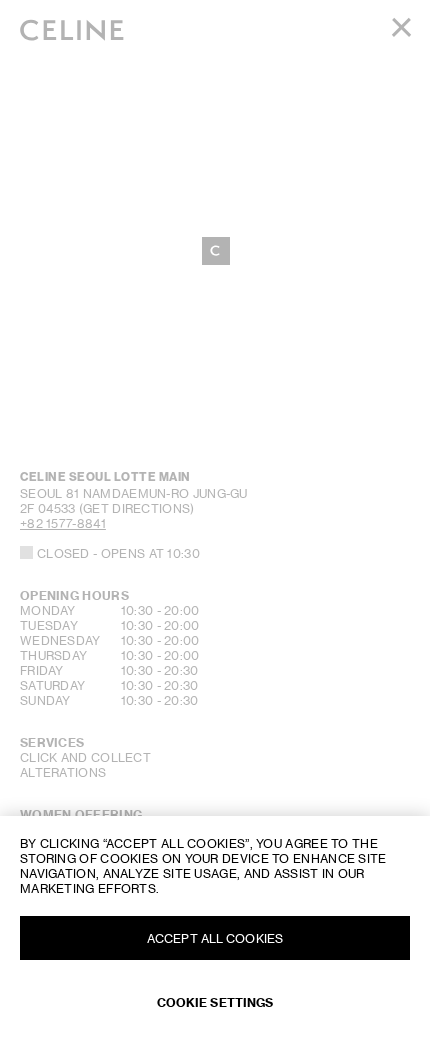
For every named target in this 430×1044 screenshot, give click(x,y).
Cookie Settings (215, 1002)
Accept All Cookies (215, 938)
